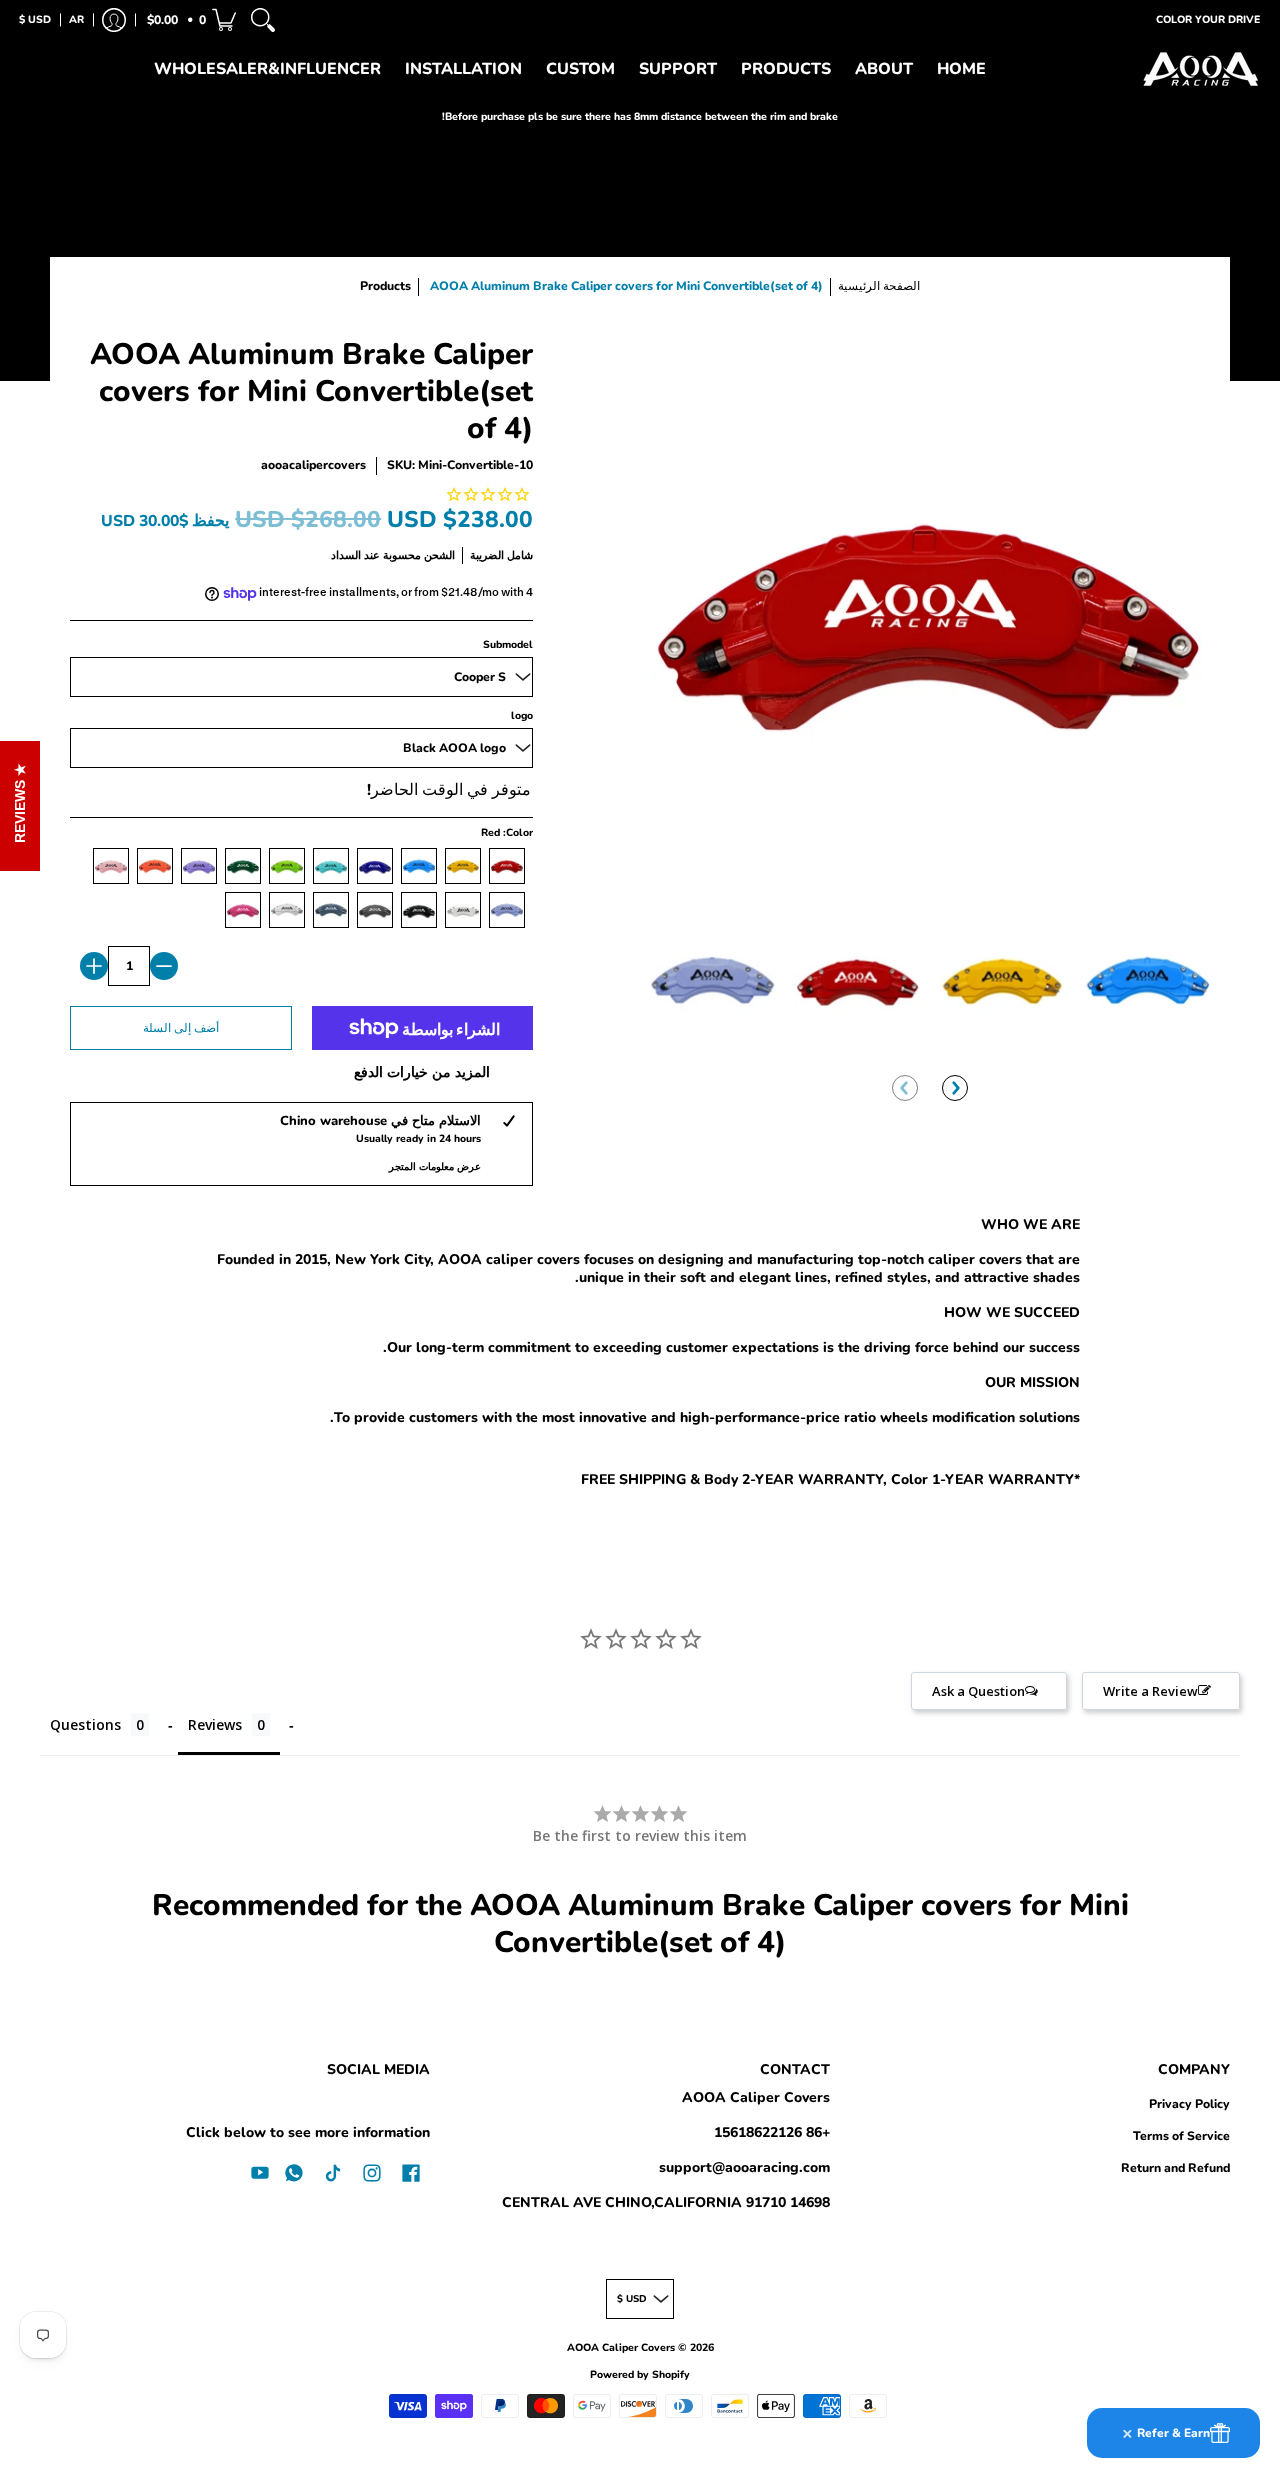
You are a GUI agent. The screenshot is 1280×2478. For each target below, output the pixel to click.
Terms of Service (1181, 2136)
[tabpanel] (640, 1356)
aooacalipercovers (313, 465)
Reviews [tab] (215, 1724)
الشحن (439, 555)
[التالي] (955, 1088)
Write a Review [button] (1150, 1691)
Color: (507, 832)
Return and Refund (1175, 2168)
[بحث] (263, 20)
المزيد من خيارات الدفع (422, 1073)
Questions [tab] (85, 1724)
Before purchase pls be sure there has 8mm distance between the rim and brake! (640, 116)
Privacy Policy (1189, 2104)
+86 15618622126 (772, 2132)
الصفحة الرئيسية (879, 286)
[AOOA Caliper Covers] (1200, 70)
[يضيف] (94, 966)
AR (76, 19)
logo (522, 715)
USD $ (35, 19)
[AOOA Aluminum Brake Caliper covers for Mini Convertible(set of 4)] (712, 980)
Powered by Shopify (640, 2374)
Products (385, 286)
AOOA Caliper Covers (756, 2097)
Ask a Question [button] (978, 1691)
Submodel (508, 644)
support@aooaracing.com (744, 2167)
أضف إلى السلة (181, 1028)
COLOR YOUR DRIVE (1208, 19)
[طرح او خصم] (164, 966)
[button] (190, 20)
